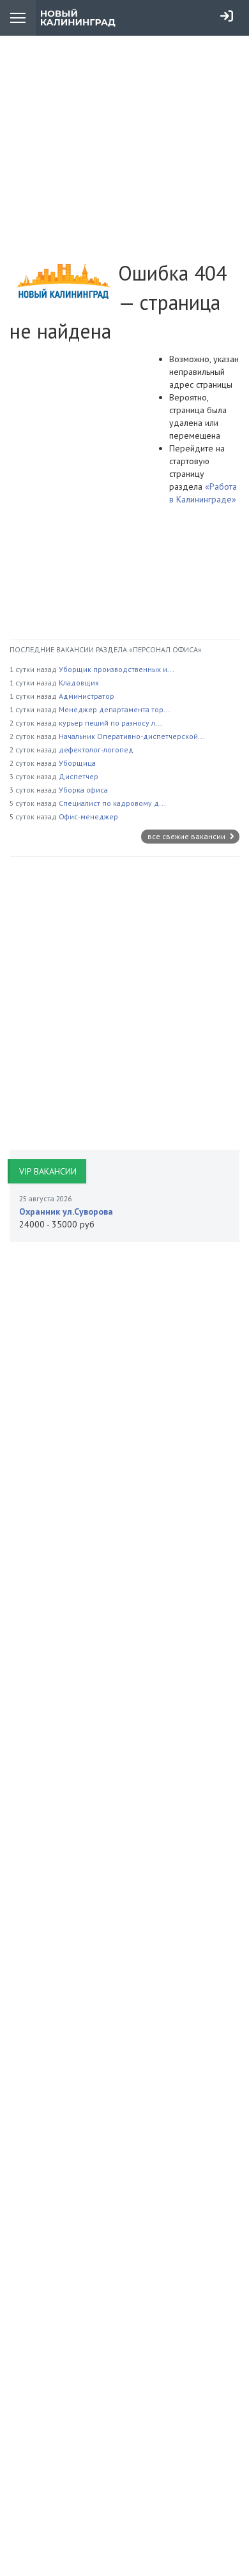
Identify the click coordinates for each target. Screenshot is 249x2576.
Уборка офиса (83, 790)
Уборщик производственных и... (117, 669)
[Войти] (227, 16)
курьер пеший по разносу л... (110, 723)
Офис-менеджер (88, 816)
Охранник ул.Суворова (66, 1211)
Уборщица (77, 763)
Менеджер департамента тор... (115, 709)
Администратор (87, 696)
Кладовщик (79, 683)
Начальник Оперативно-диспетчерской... (132, 736)
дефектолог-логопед (96, 750)
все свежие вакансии (187, 836)
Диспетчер (79, 776)
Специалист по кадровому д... (112, 803)
